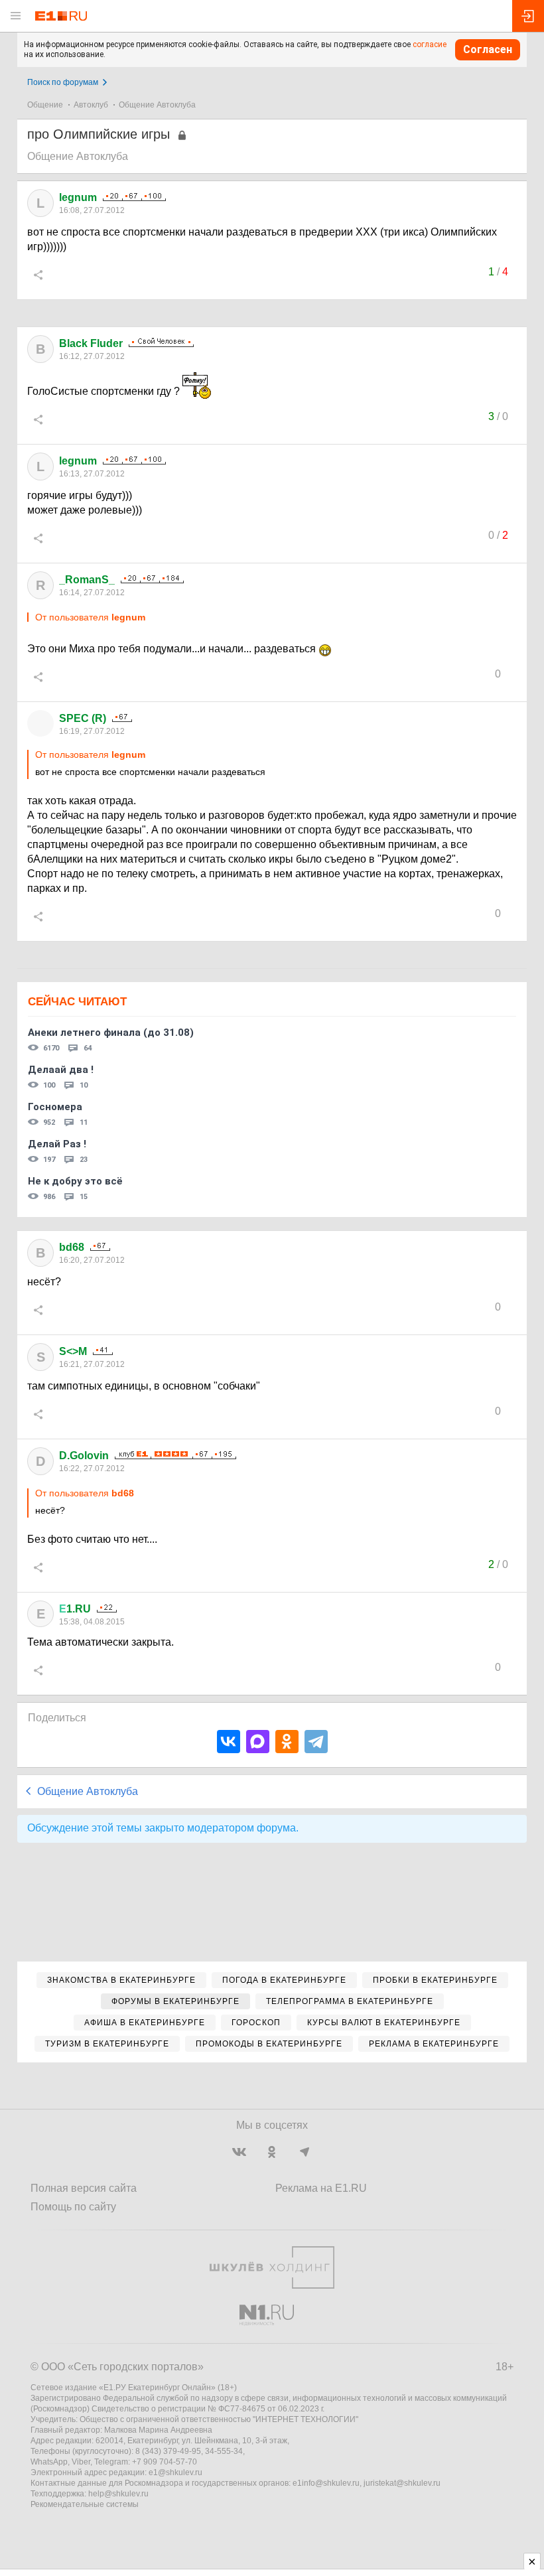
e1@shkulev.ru (175, 2472)
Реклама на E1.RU (321, 2188)
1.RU (75, 1609)
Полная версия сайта (84, 2188)
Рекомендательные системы (85, 2504)
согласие (430, 44)
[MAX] (258, 1742)
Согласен (488, 49)
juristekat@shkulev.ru (402, 2483)
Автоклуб (91, 105)
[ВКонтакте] (229, 1742)
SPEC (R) (83, 718)
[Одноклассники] (287, 1742)
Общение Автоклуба (157, 105)
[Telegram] (316, 1742)
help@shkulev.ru (118, 2494)
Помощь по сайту (73, 2207)
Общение (45, 105)
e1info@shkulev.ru (326, 2483)
